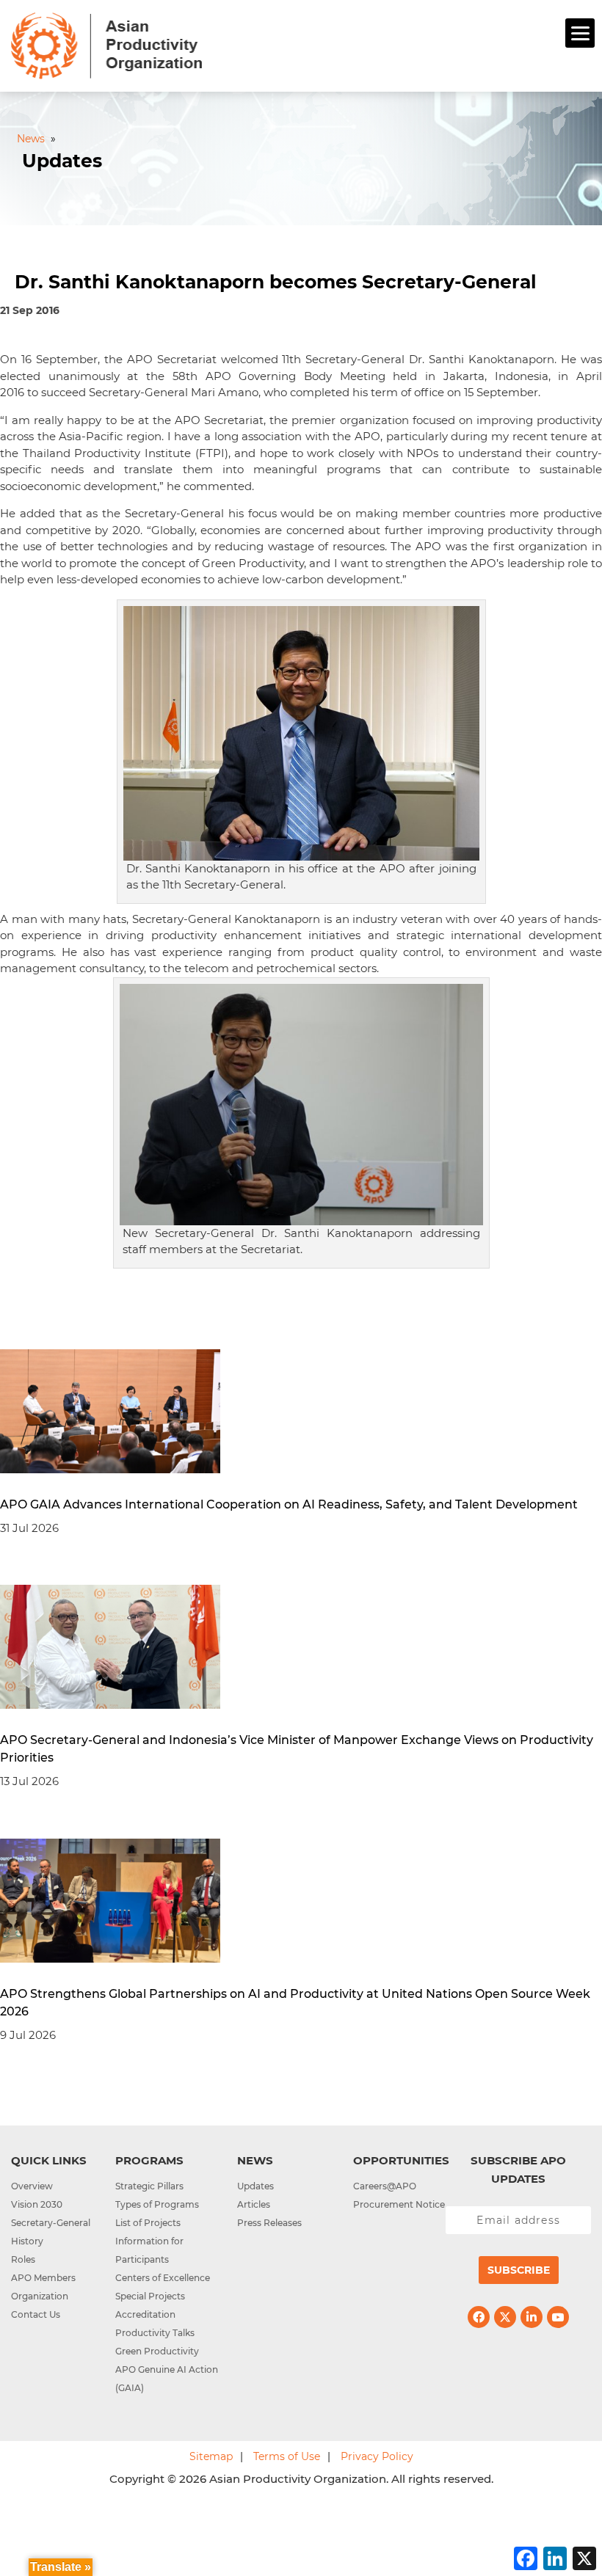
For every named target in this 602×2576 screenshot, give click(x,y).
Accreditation (145, 2314)
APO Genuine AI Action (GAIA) (167, 2379)
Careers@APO (385, 2186)
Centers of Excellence (163, 2278)
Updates (255, 2186)
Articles (254, 2204)
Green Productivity (157, 2351)
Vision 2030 (37, 2204)
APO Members (43, 2278)
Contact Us (36, 2314)
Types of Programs (157, 2204)
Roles (23, 2259)
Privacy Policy (377, 2456)
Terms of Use (287, 2456)
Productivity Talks (155, 2333)
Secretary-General (51, 2223)
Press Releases (269, 2223)
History (27, 2241)
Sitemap (211, 2456)
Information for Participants (149, 2250)
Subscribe (519, 2270)
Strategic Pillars (149, 2186)
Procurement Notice (399, 2204)
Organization (40, 2296)
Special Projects (150, 2296)
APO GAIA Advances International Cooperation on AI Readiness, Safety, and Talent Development (289, 1504)
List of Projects (148, 2223)
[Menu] (580, 33)
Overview (32, 2186)
